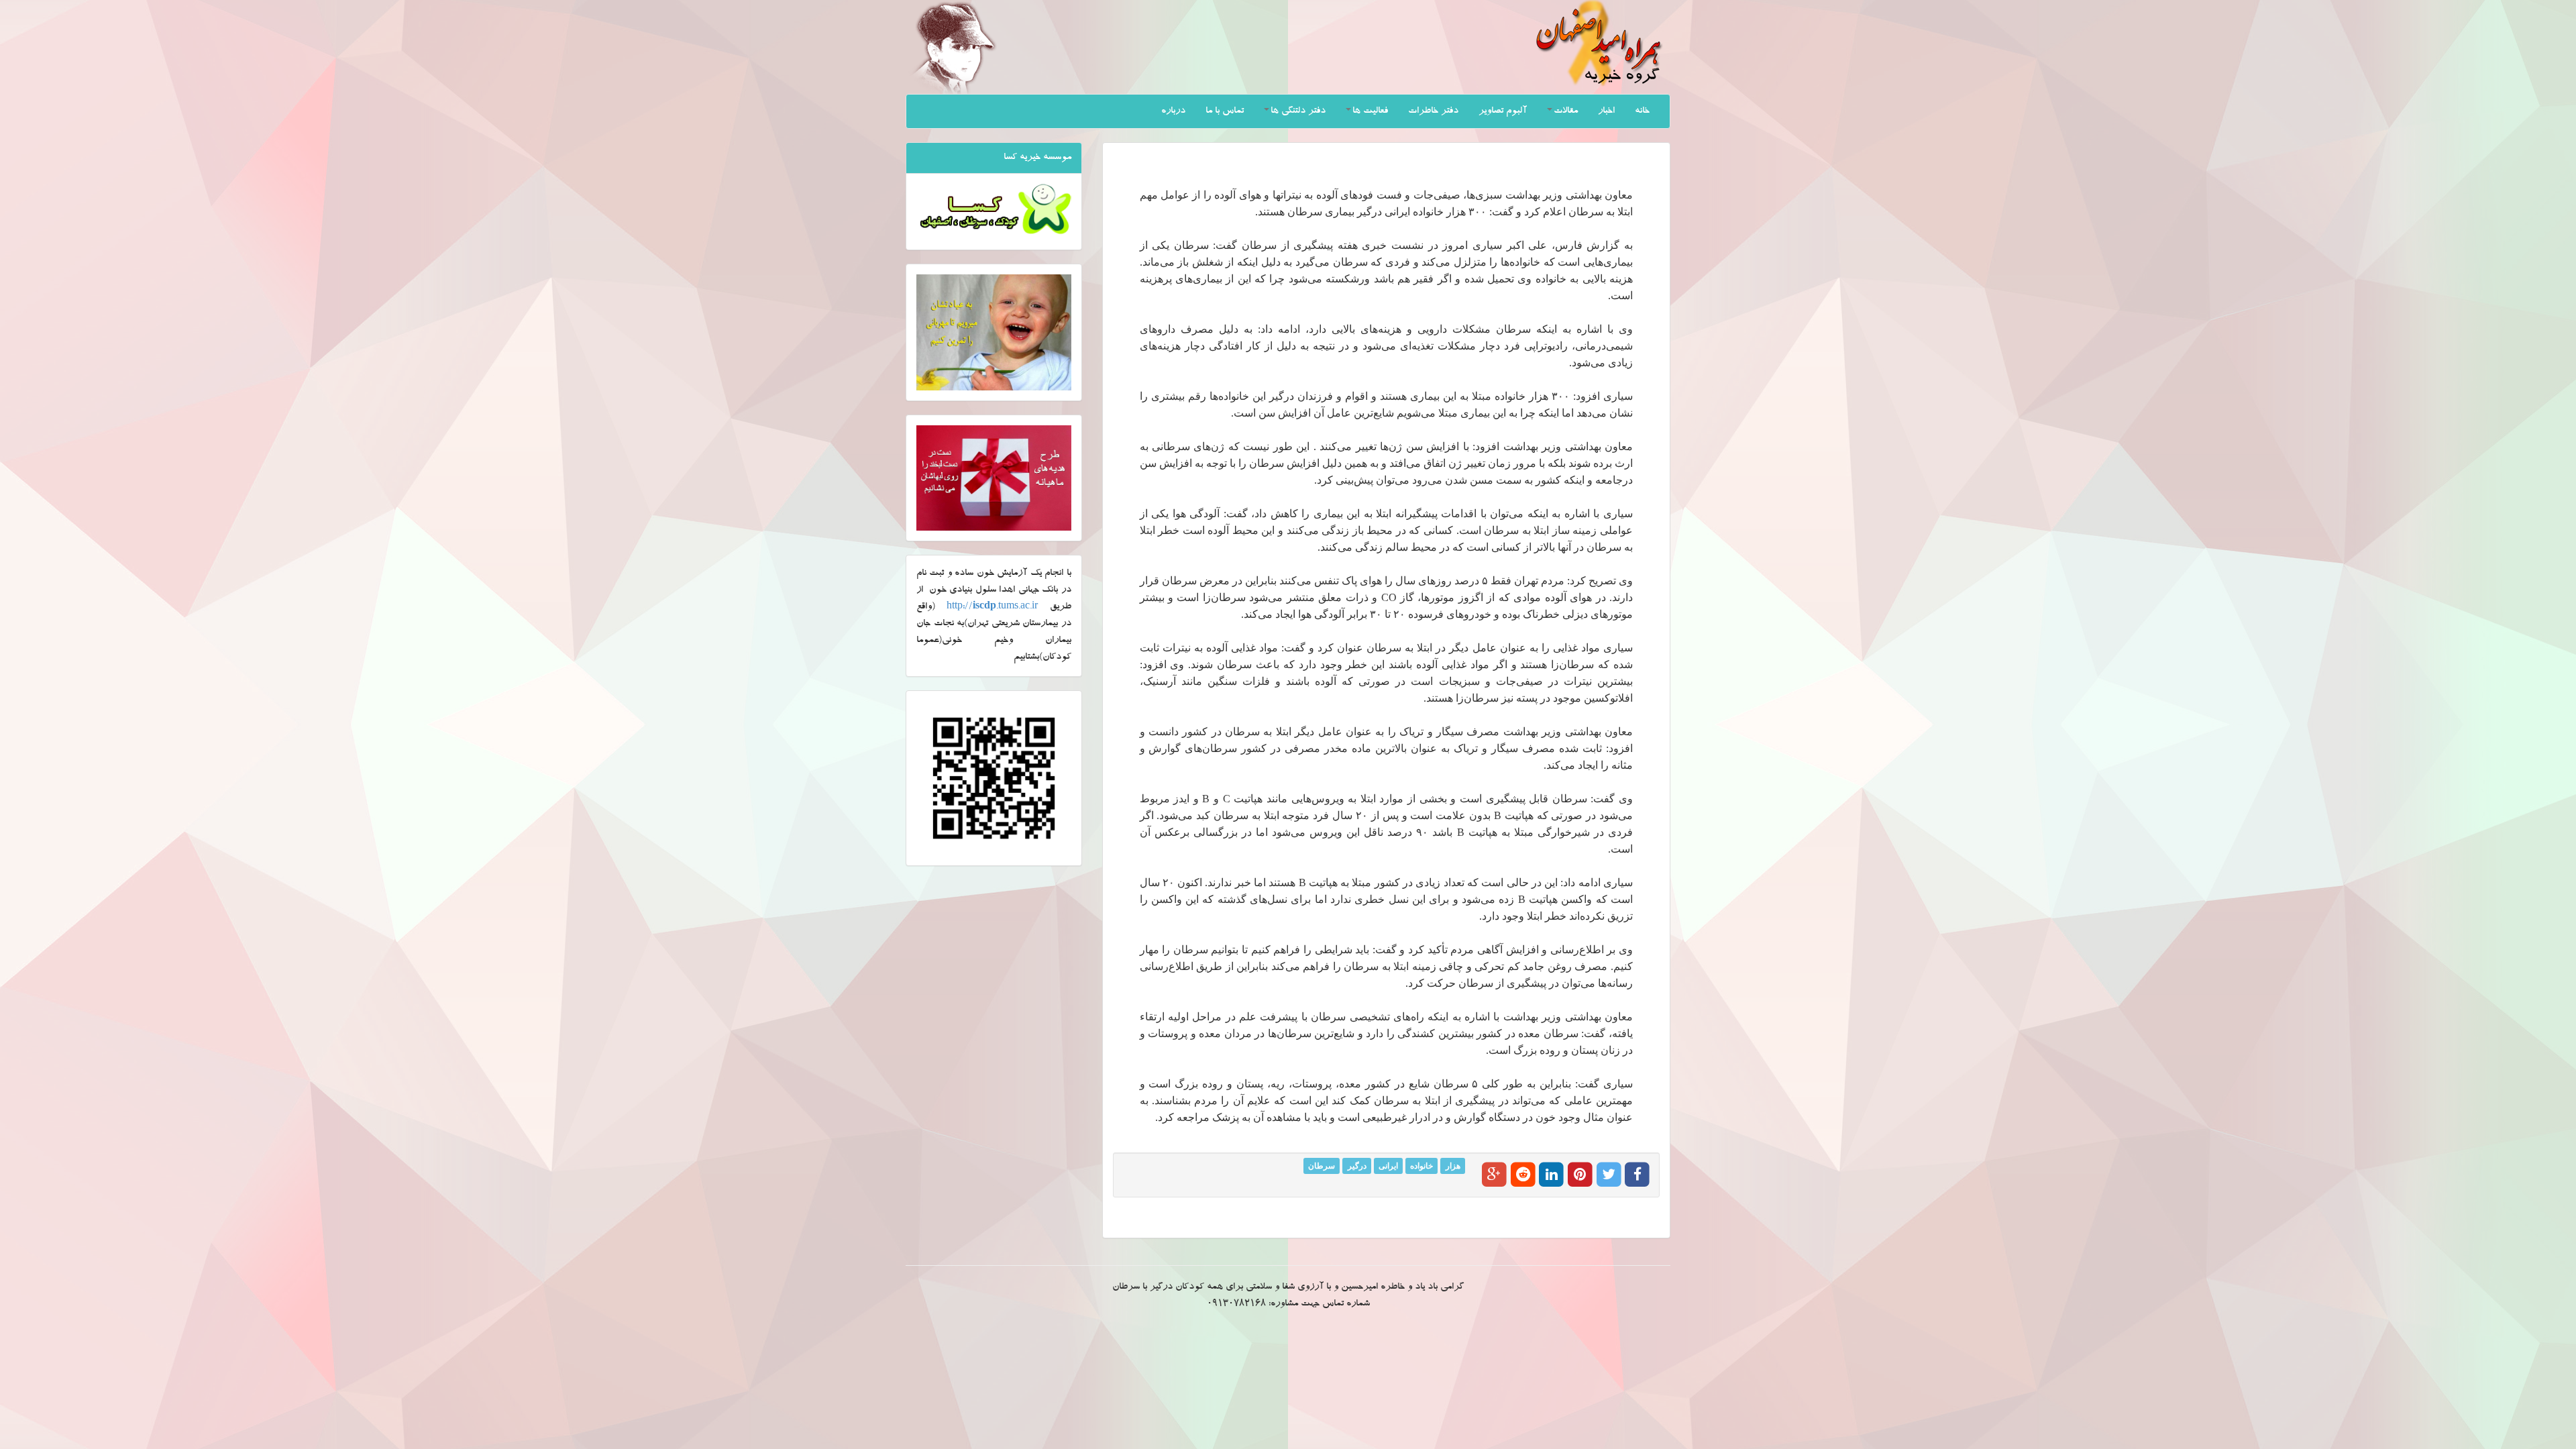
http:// (992, 607)
